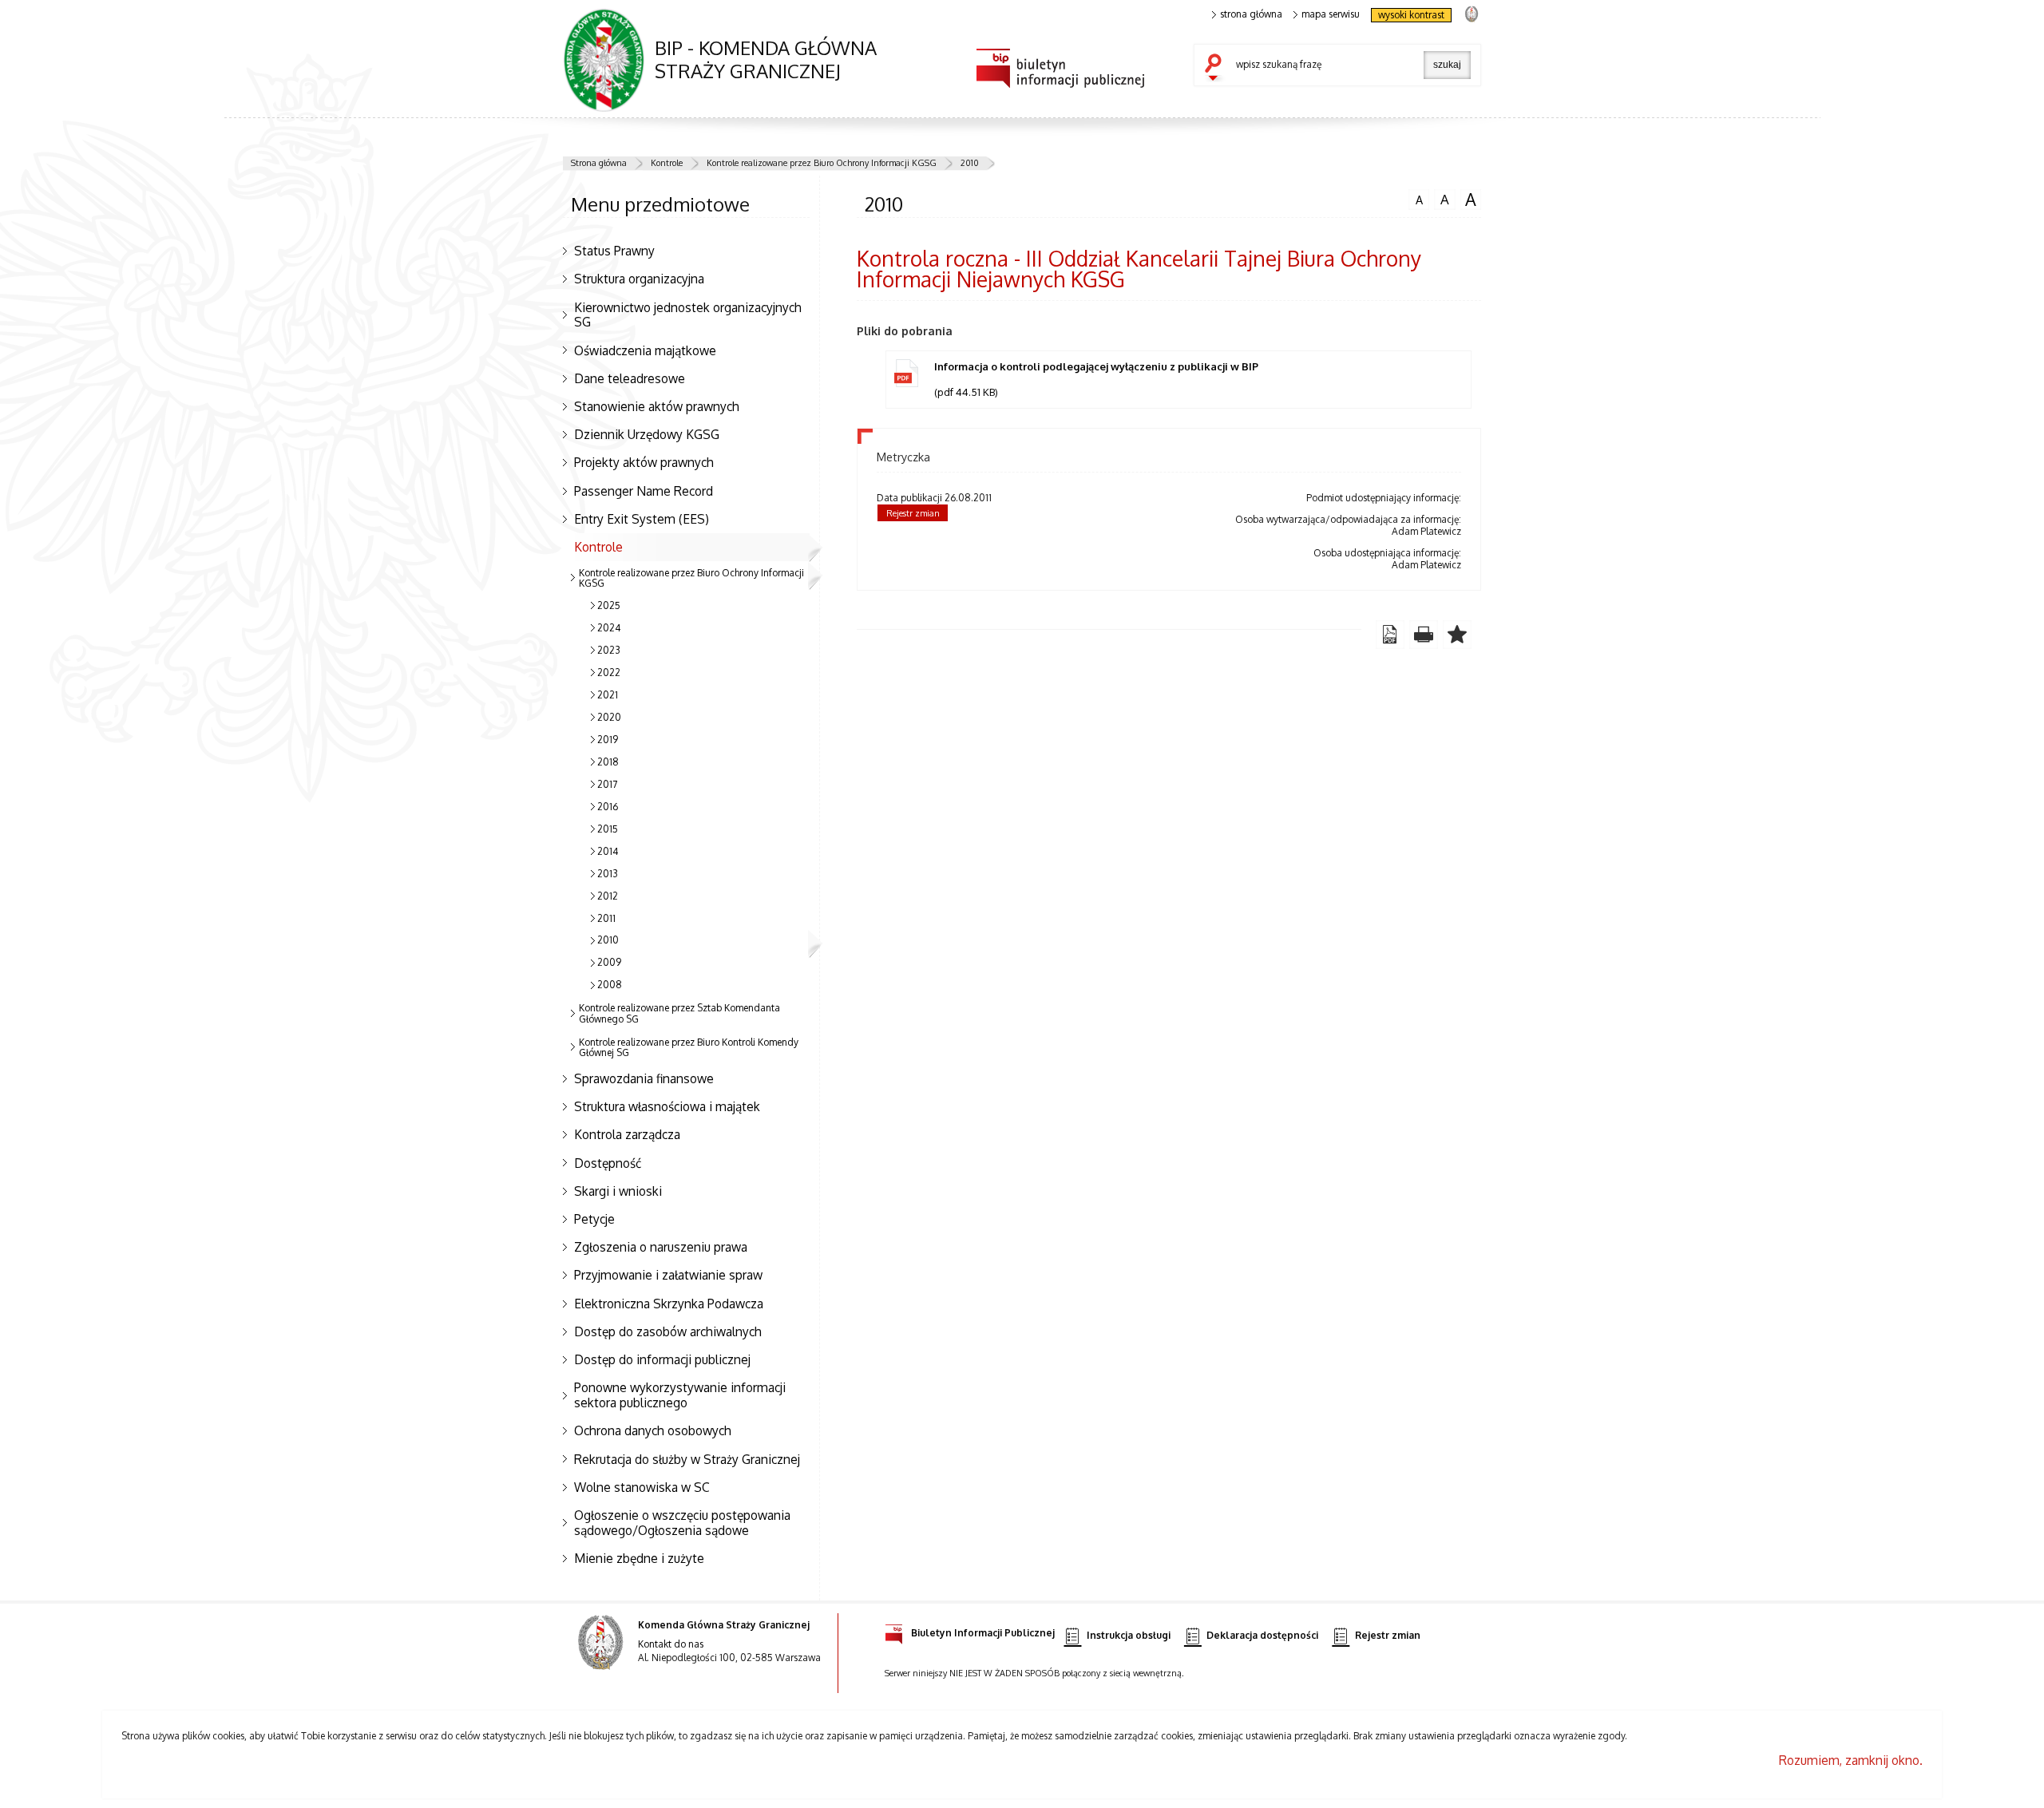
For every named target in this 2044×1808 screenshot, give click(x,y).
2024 (609, 628)
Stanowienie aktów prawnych (657, 406)
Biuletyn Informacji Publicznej (983, 1632)
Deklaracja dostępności (1262, 1636)
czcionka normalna (1416, 198)
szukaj (1217, 69)
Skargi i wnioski (618, 1191)
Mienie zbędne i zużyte (639, 1558)
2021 (608, 695)
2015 (608, 829)
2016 (608, 807)
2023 (609, 650)
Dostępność (608, 1163)
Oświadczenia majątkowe (645, 350)
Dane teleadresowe (630, 378)
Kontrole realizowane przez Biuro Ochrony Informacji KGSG (822, 163)
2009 (609, 962)
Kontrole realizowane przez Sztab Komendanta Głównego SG (679, 1013)
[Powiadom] (1457, 635)
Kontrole (667, 163)
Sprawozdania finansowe (644, 1078)
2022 (609, 673)
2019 (608, 740)
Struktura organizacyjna (639, 279)
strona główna (1251, 14)
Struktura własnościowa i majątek (667, 1106)
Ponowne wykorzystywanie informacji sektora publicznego (680, 1395)
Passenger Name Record (644, 491)
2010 (970, 163)
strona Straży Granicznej (1471, 13)
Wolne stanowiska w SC (642, 1487)
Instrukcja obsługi (1129, 1636)
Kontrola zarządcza (627, 1134)
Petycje (594, 1219)
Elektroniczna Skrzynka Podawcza (669, 1304)
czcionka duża (1468, 200)
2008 (610, 985)
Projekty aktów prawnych (644, 462)
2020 (609, 717)
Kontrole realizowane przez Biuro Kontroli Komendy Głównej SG (689, 1047)
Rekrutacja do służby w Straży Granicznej (687, 1459)
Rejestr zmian (913, 513)
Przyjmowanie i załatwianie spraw (668, 1275)
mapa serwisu (1331, 14)
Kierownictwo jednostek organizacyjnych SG (688, 315)
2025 (609, 605)
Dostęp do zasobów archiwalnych (668, 1331)
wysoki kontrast (1411, 15)
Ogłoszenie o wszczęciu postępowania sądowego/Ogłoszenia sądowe (682, 1523)
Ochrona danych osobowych (653, 1430)
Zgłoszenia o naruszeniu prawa (661, 1247)
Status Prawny (614, 251)
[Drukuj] (1424, 635)
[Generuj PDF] (1390, 635)
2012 (608, 896)
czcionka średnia (1442, 199)
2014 (608, 851)
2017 (607, 784)
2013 (608, 874)
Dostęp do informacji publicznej (662, 1359)
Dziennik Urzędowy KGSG (647, 434)
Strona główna (599, 163)
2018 (608, 762)
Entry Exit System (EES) (642, 519)
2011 (606, 918)
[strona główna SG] (602, 1653)
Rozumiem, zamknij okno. (1851, 1760)
